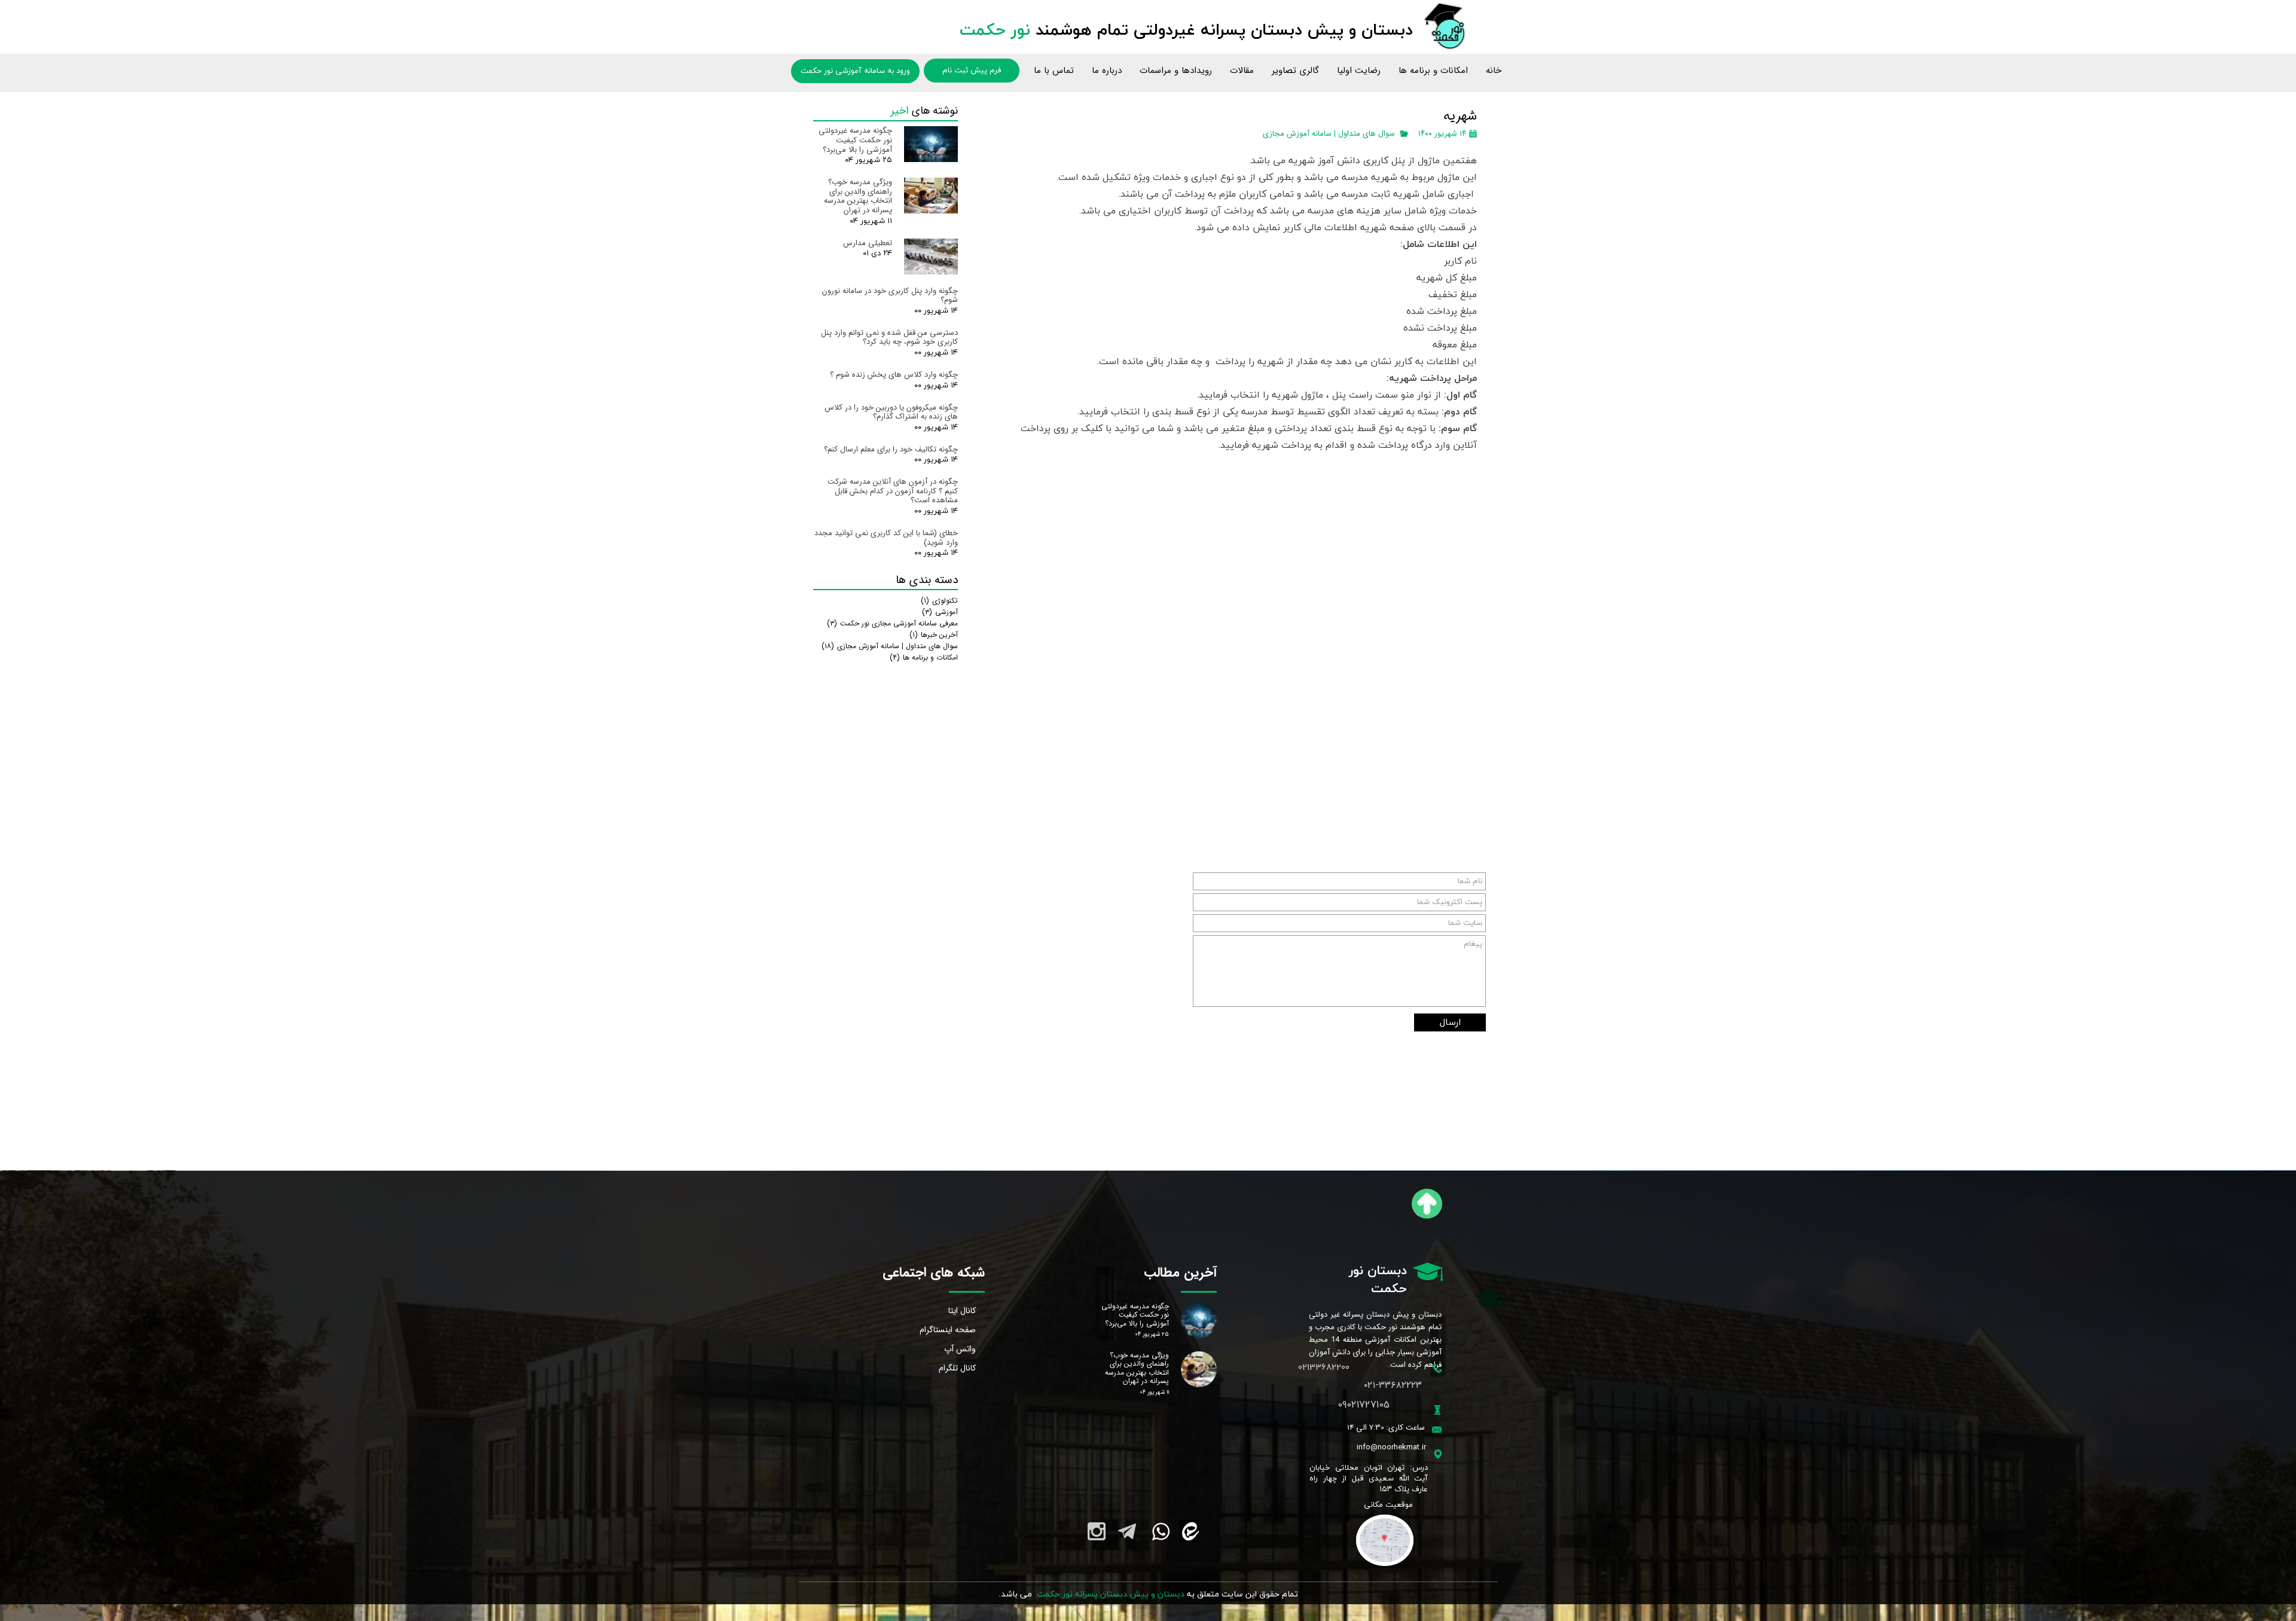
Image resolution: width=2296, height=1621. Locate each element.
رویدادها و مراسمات (1176, 71)
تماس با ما (1054, 71)
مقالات (1242, 71)
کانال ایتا (962, 1311)
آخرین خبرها (934, 635)
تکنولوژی (939, 601)
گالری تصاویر (1295, 71)
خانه (1494, 71)
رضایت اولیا (1359, 71)
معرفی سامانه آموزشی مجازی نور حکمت (892, 623)
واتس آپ (960, 1349)
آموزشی (940, 612)
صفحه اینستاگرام (948, 1330)
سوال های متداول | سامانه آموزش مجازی (1329, 134)
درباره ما (1107, 71)
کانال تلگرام (957, 1368)
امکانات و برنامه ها (1433, 71)
